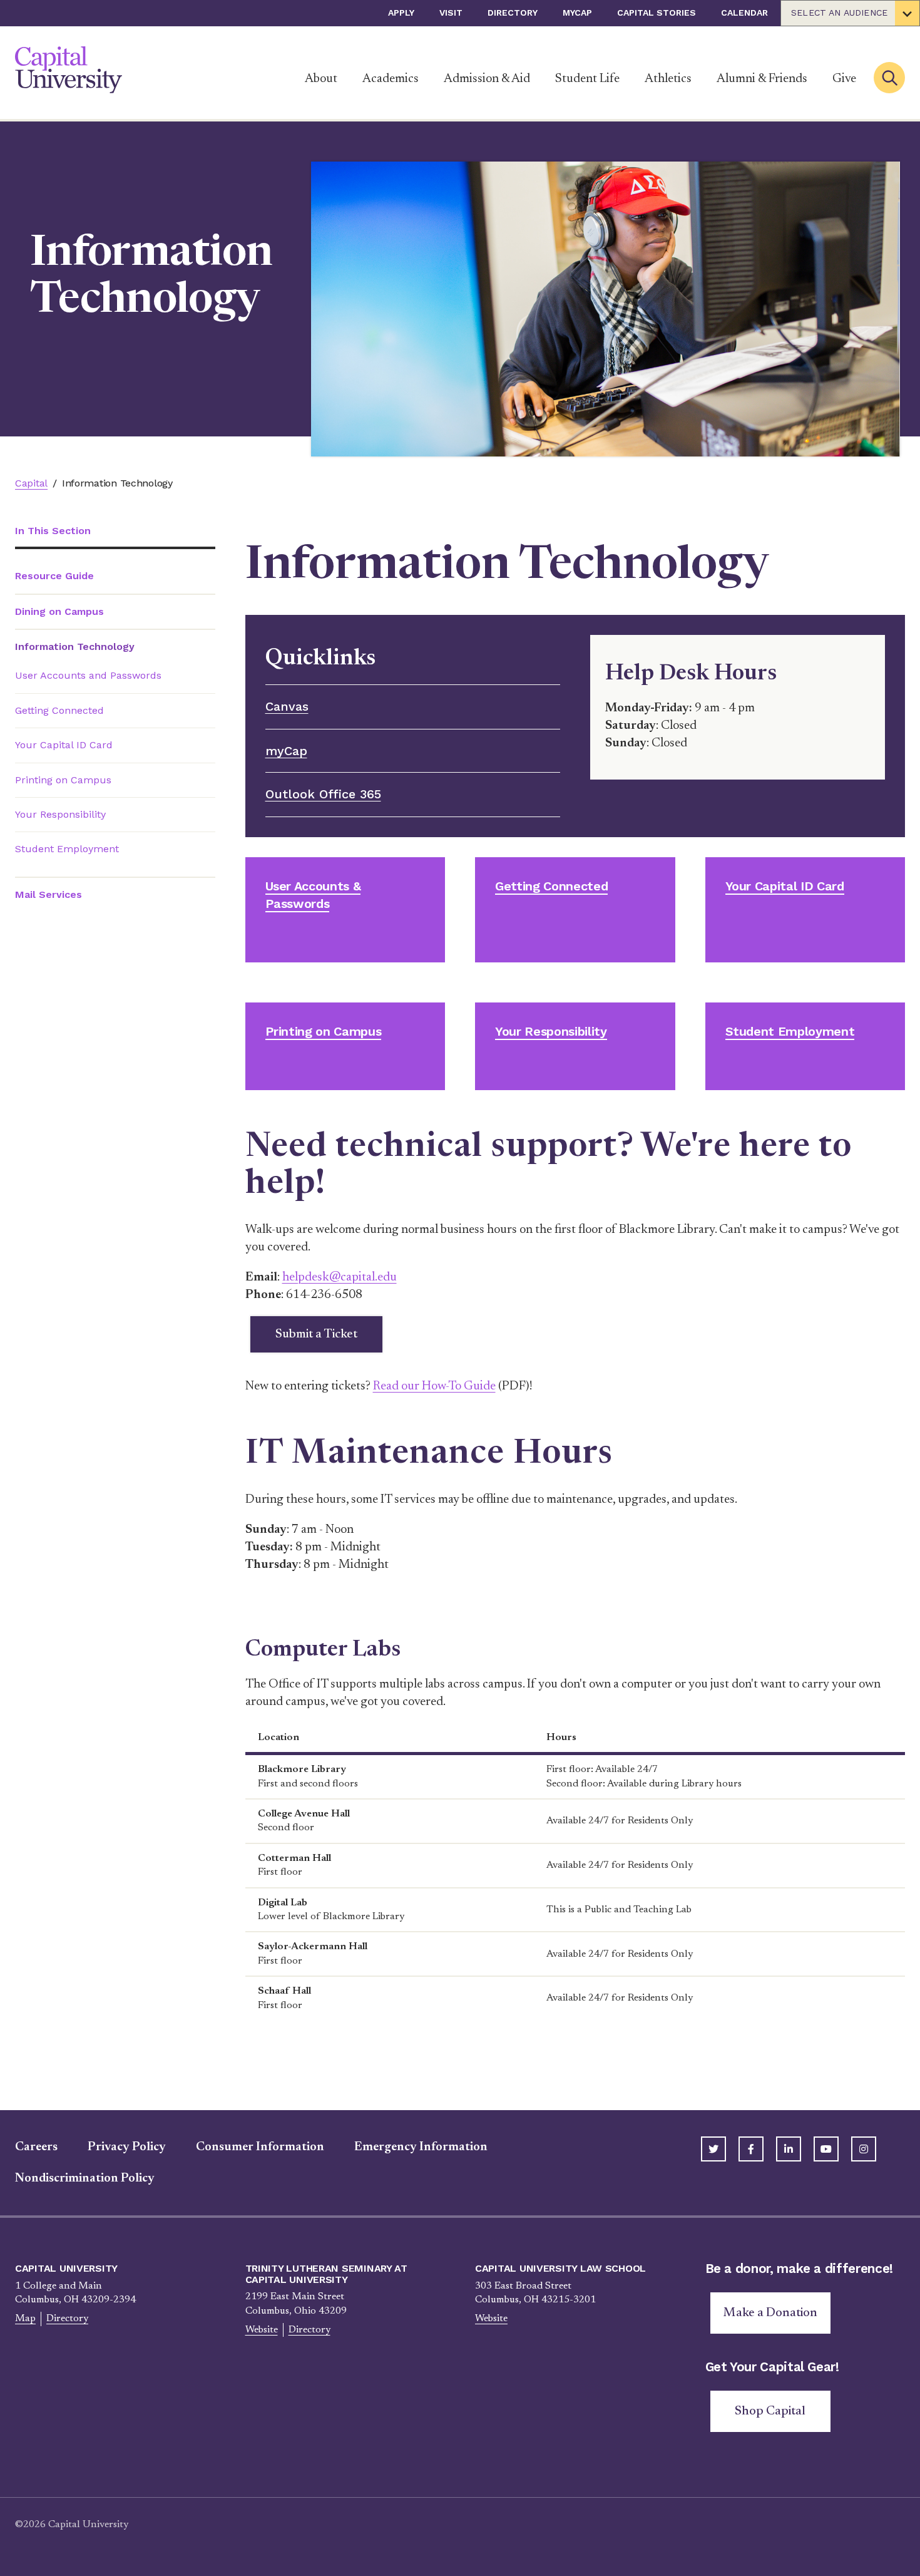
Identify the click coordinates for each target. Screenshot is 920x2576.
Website (262, 2330)
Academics (391, 79)
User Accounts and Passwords (88, 675)
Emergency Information (421, 2147)
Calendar (744, 13)
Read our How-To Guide (434, 1386)
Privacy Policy (127, 2147)
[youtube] (826, 2149)
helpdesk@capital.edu (340, 1277)
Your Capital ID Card (64, 745)
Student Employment (67, 849)
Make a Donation (770, 2313)
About (321, 79)
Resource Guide (54, 576)
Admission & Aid (487, 79)
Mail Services (49, 894)
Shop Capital (770, 2411)
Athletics (668, 79)
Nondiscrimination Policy (85, 2178)
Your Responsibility (60, 814)
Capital (31, 483)
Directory (513, 13)
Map (25, 2319)
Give (844, 79)
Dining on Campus (59, 611)
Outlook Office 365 (323, 794)
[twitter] (713, 2149)
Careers (36, 2147)
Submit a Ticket (316, 1334)
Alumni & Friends (762, 79)
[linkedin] (789, 2149)
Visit (451, 13)
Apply (401, 13)
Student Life (587, 79)
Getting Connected (59, 710)
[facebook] (751, 2149)
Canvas (287, 706)
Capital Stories (657, 13)
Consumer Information (260, 2147)
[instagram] (864, 2149)
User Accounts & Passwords (313, 895)
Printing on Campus (63, 780)
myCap (577, 13)
